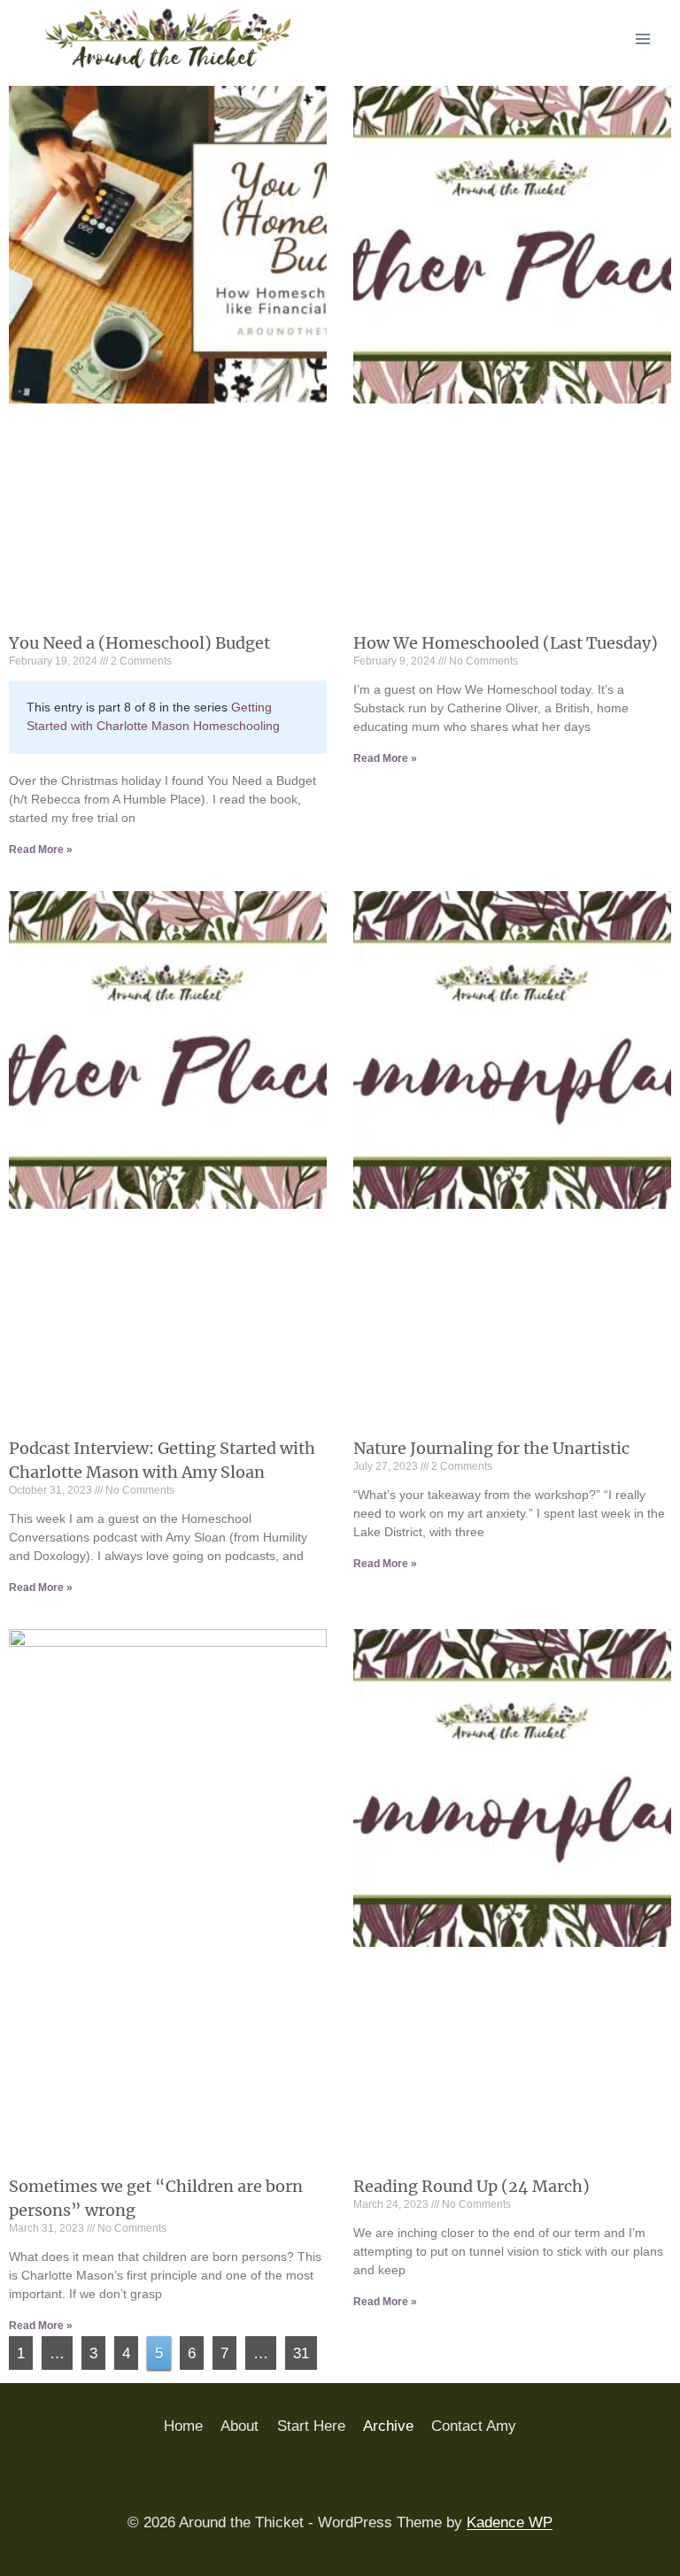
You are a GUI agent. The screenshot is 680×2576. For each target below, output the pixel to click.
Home (183, 2426)
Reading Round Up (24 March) (471, 2186)
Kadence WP (510, 2522)
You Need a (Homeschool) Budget (139, 643)
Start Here (311, 2426)
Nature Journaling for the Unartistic (491, 1448)
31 (305, 2349)
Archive (388, 2426)
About (240, 2426)
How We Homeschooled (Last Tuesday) (506, 643)
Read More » (41, 850)
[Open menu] (642, 38)
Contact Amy (474, 2426)
